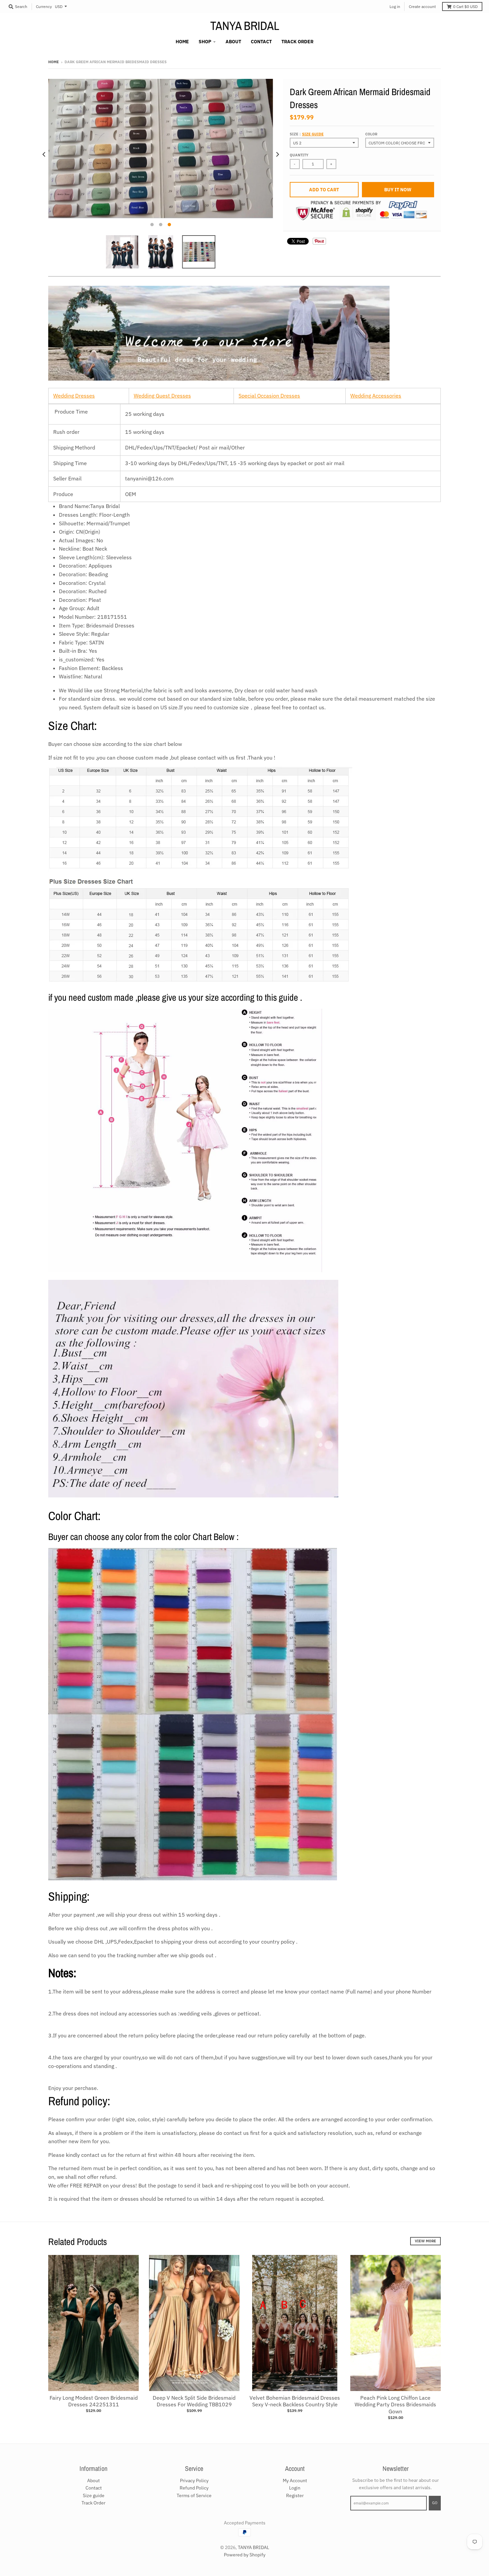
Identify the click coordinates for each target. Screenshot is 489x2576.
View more (425, 2241)
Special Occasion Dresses (269, 396)
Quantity (299, 155)
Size (307, 134)
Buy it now (398, 190)
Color (371, 134)
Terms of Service (194, 2495)
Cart (465, 6)
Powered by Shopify (245, 2555)
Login (295, 2488)
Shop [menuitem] (205, 42)
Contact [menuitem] (261, 42)
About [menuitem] (233, 42)
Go (435, 2503)
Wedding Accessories (376, 396)
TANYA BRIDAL (245, 26)
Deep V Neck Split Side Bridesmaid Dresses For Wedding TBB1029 (194, 2401)
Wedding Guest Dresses (162, 396)
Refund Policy (194, 2488)
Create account (422, 6)
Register (295, 2495)
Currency (44, 6)
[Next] (277, 155)
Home (54, 62)
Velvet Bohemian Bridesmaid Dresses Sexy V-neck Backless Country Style (295, 2401)
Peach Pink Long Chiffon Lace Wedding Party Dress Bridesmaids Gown (395, 2405)
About (93, 2481)
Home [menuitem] (182, 42)
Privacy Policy (194, 2481)
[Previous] (44, 155)
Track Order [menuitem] (297, 42)
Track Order (93, 2503)
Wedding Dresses (74, 396)
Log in (395, 6)
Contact (94, 2488)
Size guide (313, 134)
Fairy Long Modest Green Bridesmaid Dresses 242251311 (94, 2401)
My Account (295, 2481)
